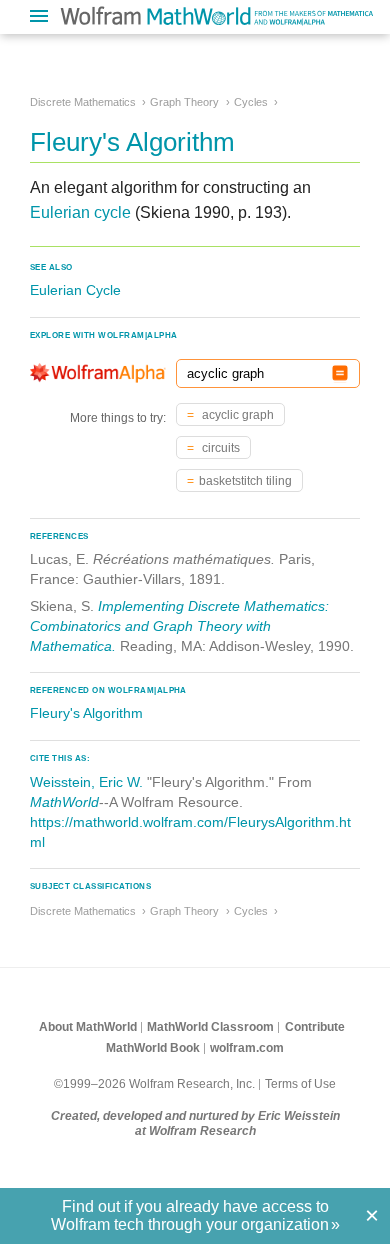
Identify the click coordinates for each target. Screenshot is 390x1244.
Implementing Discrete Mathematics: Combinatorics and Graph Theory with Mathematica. (179, 626)
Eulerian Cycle (75, 290)
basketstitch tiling (245, 481)
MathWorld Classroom (210, 1027)
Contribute (315, 1027)
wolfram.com (247, 1048)
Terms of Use (300, 1084)
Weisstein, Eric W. (86, 782)
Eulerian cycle (80, 212)
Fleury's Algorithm (86, 713)
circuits (219, 448)
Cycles (251, 102)
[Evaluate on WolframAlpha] (340, 373)
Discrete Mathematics (83, 102)
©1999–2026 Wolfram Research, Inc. (154, 1084)
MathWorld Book (153, 1048)
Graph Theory (184, 102)
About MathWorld (88, 1027)
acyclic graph (236, 415)
